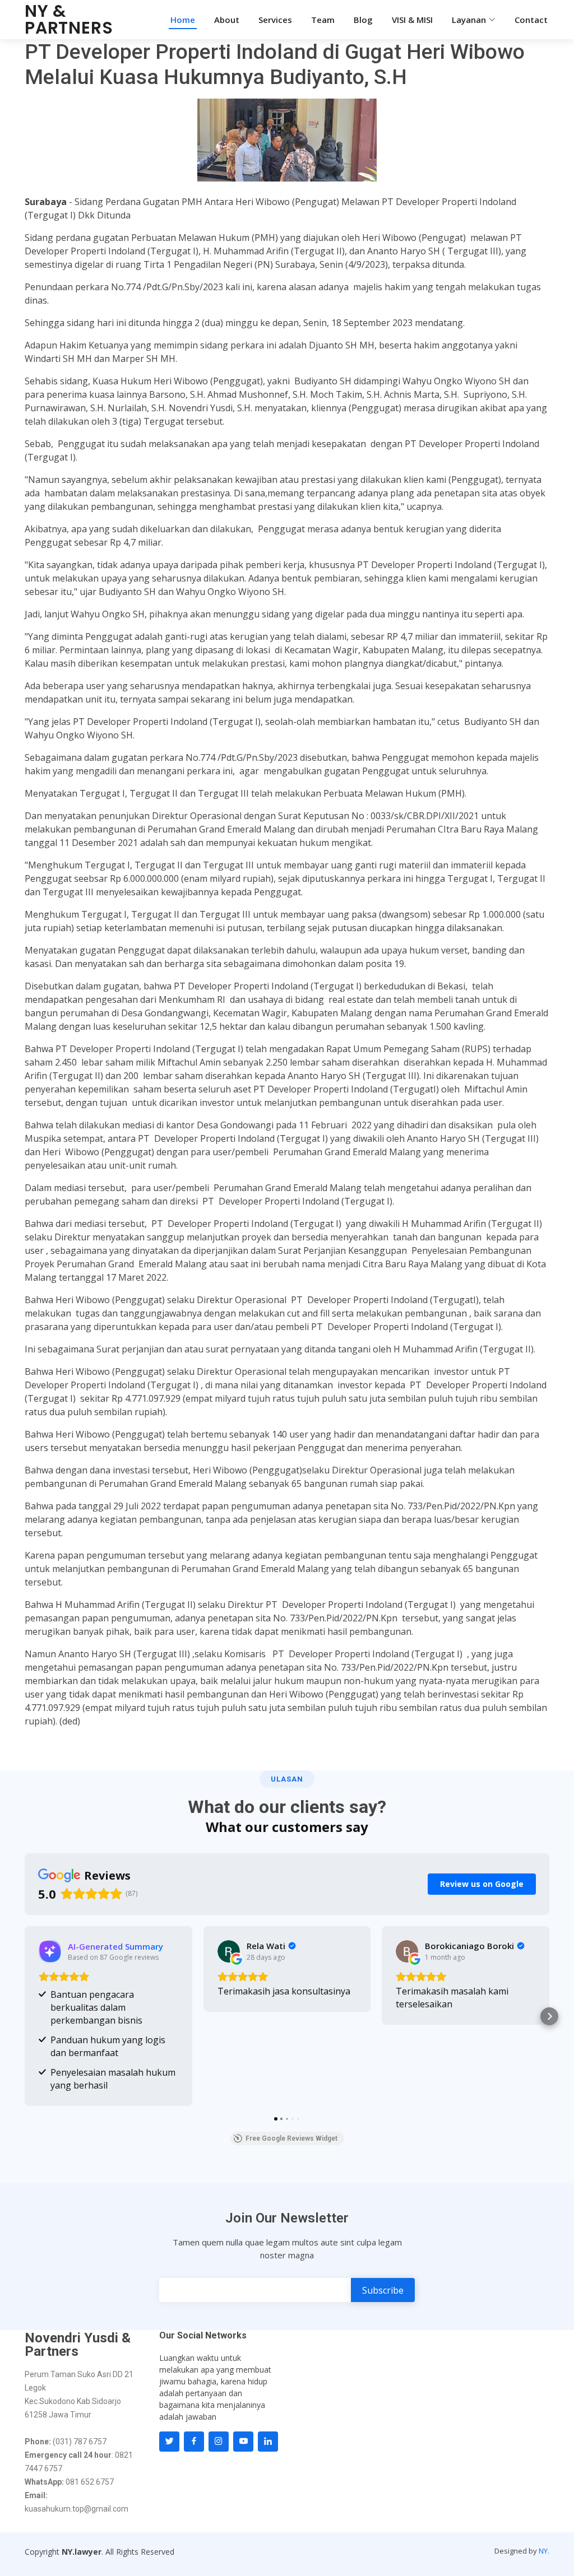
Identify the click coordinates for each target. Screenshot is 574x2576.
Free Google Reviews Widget (291, 2138)
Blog (363, 20)
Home (183, 20)
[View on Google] (229, 1951)
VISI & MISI (412, 20)
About (227, 20)
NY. (544, 2551)
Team (323, 20)
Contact (531, 20)
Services (275, 20)
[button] (25, 2016)
